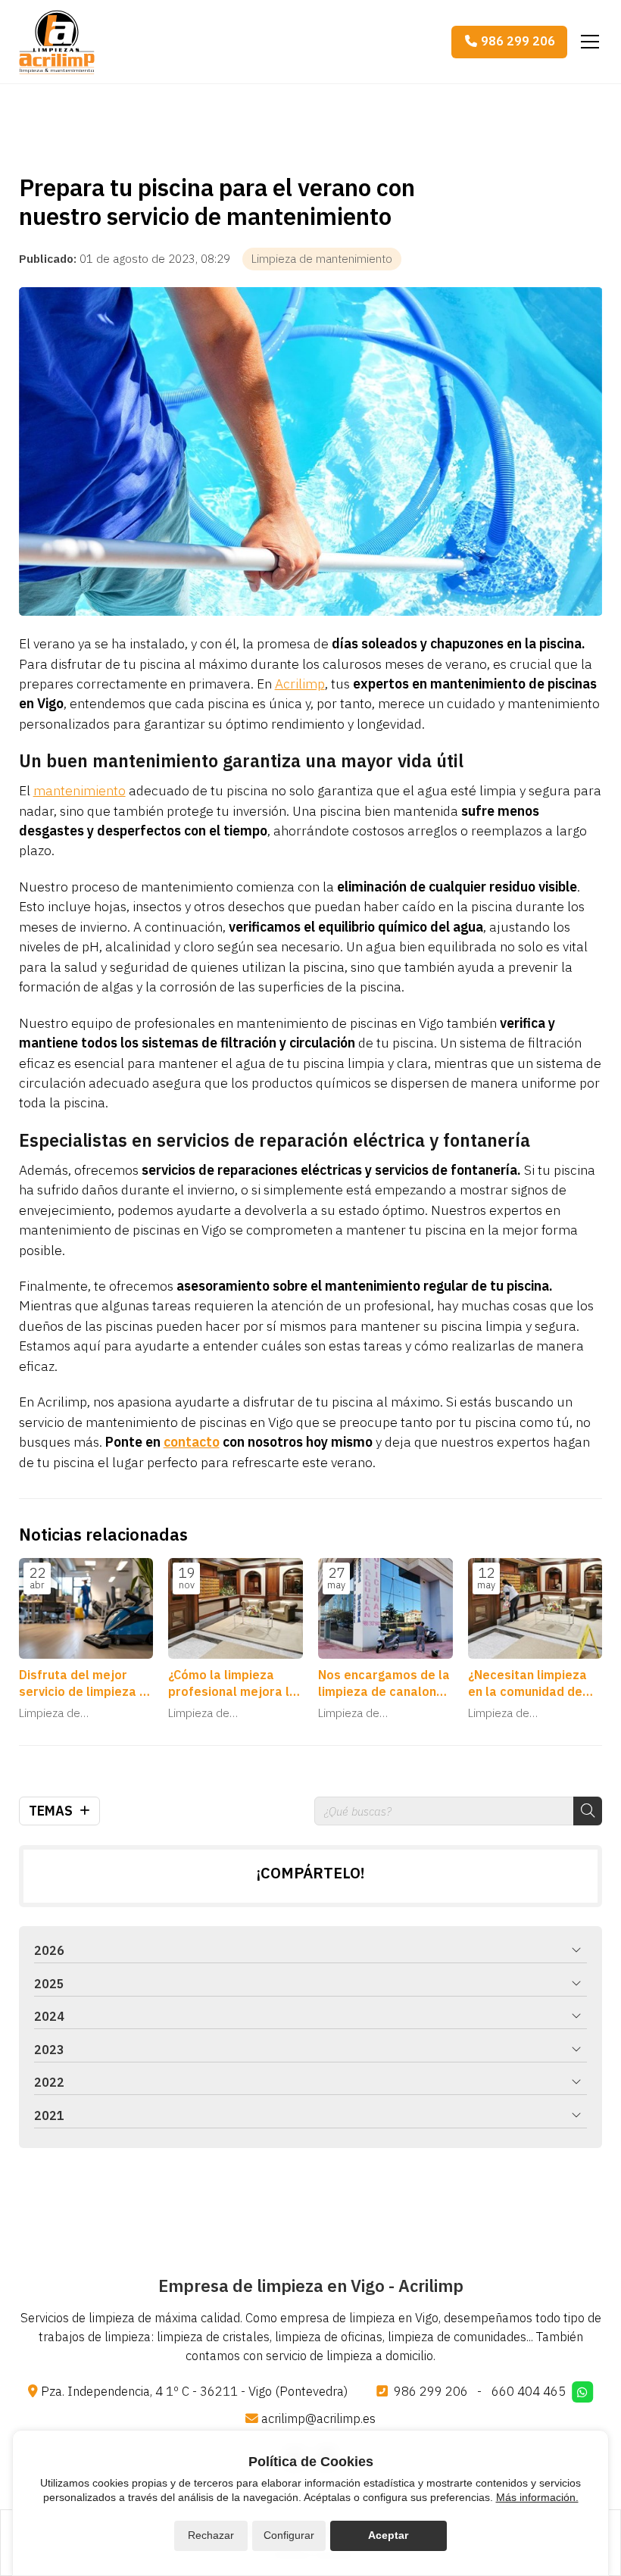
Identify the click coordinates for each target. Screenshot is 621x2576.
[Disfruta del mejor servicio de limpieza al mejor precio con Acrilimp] (86, 1608)
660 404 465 (529, 2391)
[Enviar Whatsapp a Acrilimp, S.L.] (582, 2392)
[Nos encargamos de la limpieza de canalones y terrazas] (385, 1608)
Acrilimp (300, 684)
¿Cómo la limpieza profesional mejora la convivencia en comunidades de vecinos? (232, 1684)
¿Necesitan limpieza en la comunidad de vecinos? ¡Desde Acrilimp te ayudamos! (534, 1684)
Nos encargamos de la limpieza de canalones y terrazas (384, 1684)
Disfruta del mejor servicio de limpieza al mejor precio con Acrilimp (85, 1684)
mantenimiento (80, 790)
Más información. (537, 2497)
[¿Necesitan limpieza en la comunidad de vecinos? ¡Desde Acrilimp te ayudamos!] (535, 1608)
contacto (192, 1442)
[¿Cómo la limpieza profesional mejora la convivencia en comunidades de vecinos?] (236, 1608)
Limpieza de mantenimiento (322, 259)
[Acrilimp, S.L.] (57, 42)
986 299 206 (431, 2391)
